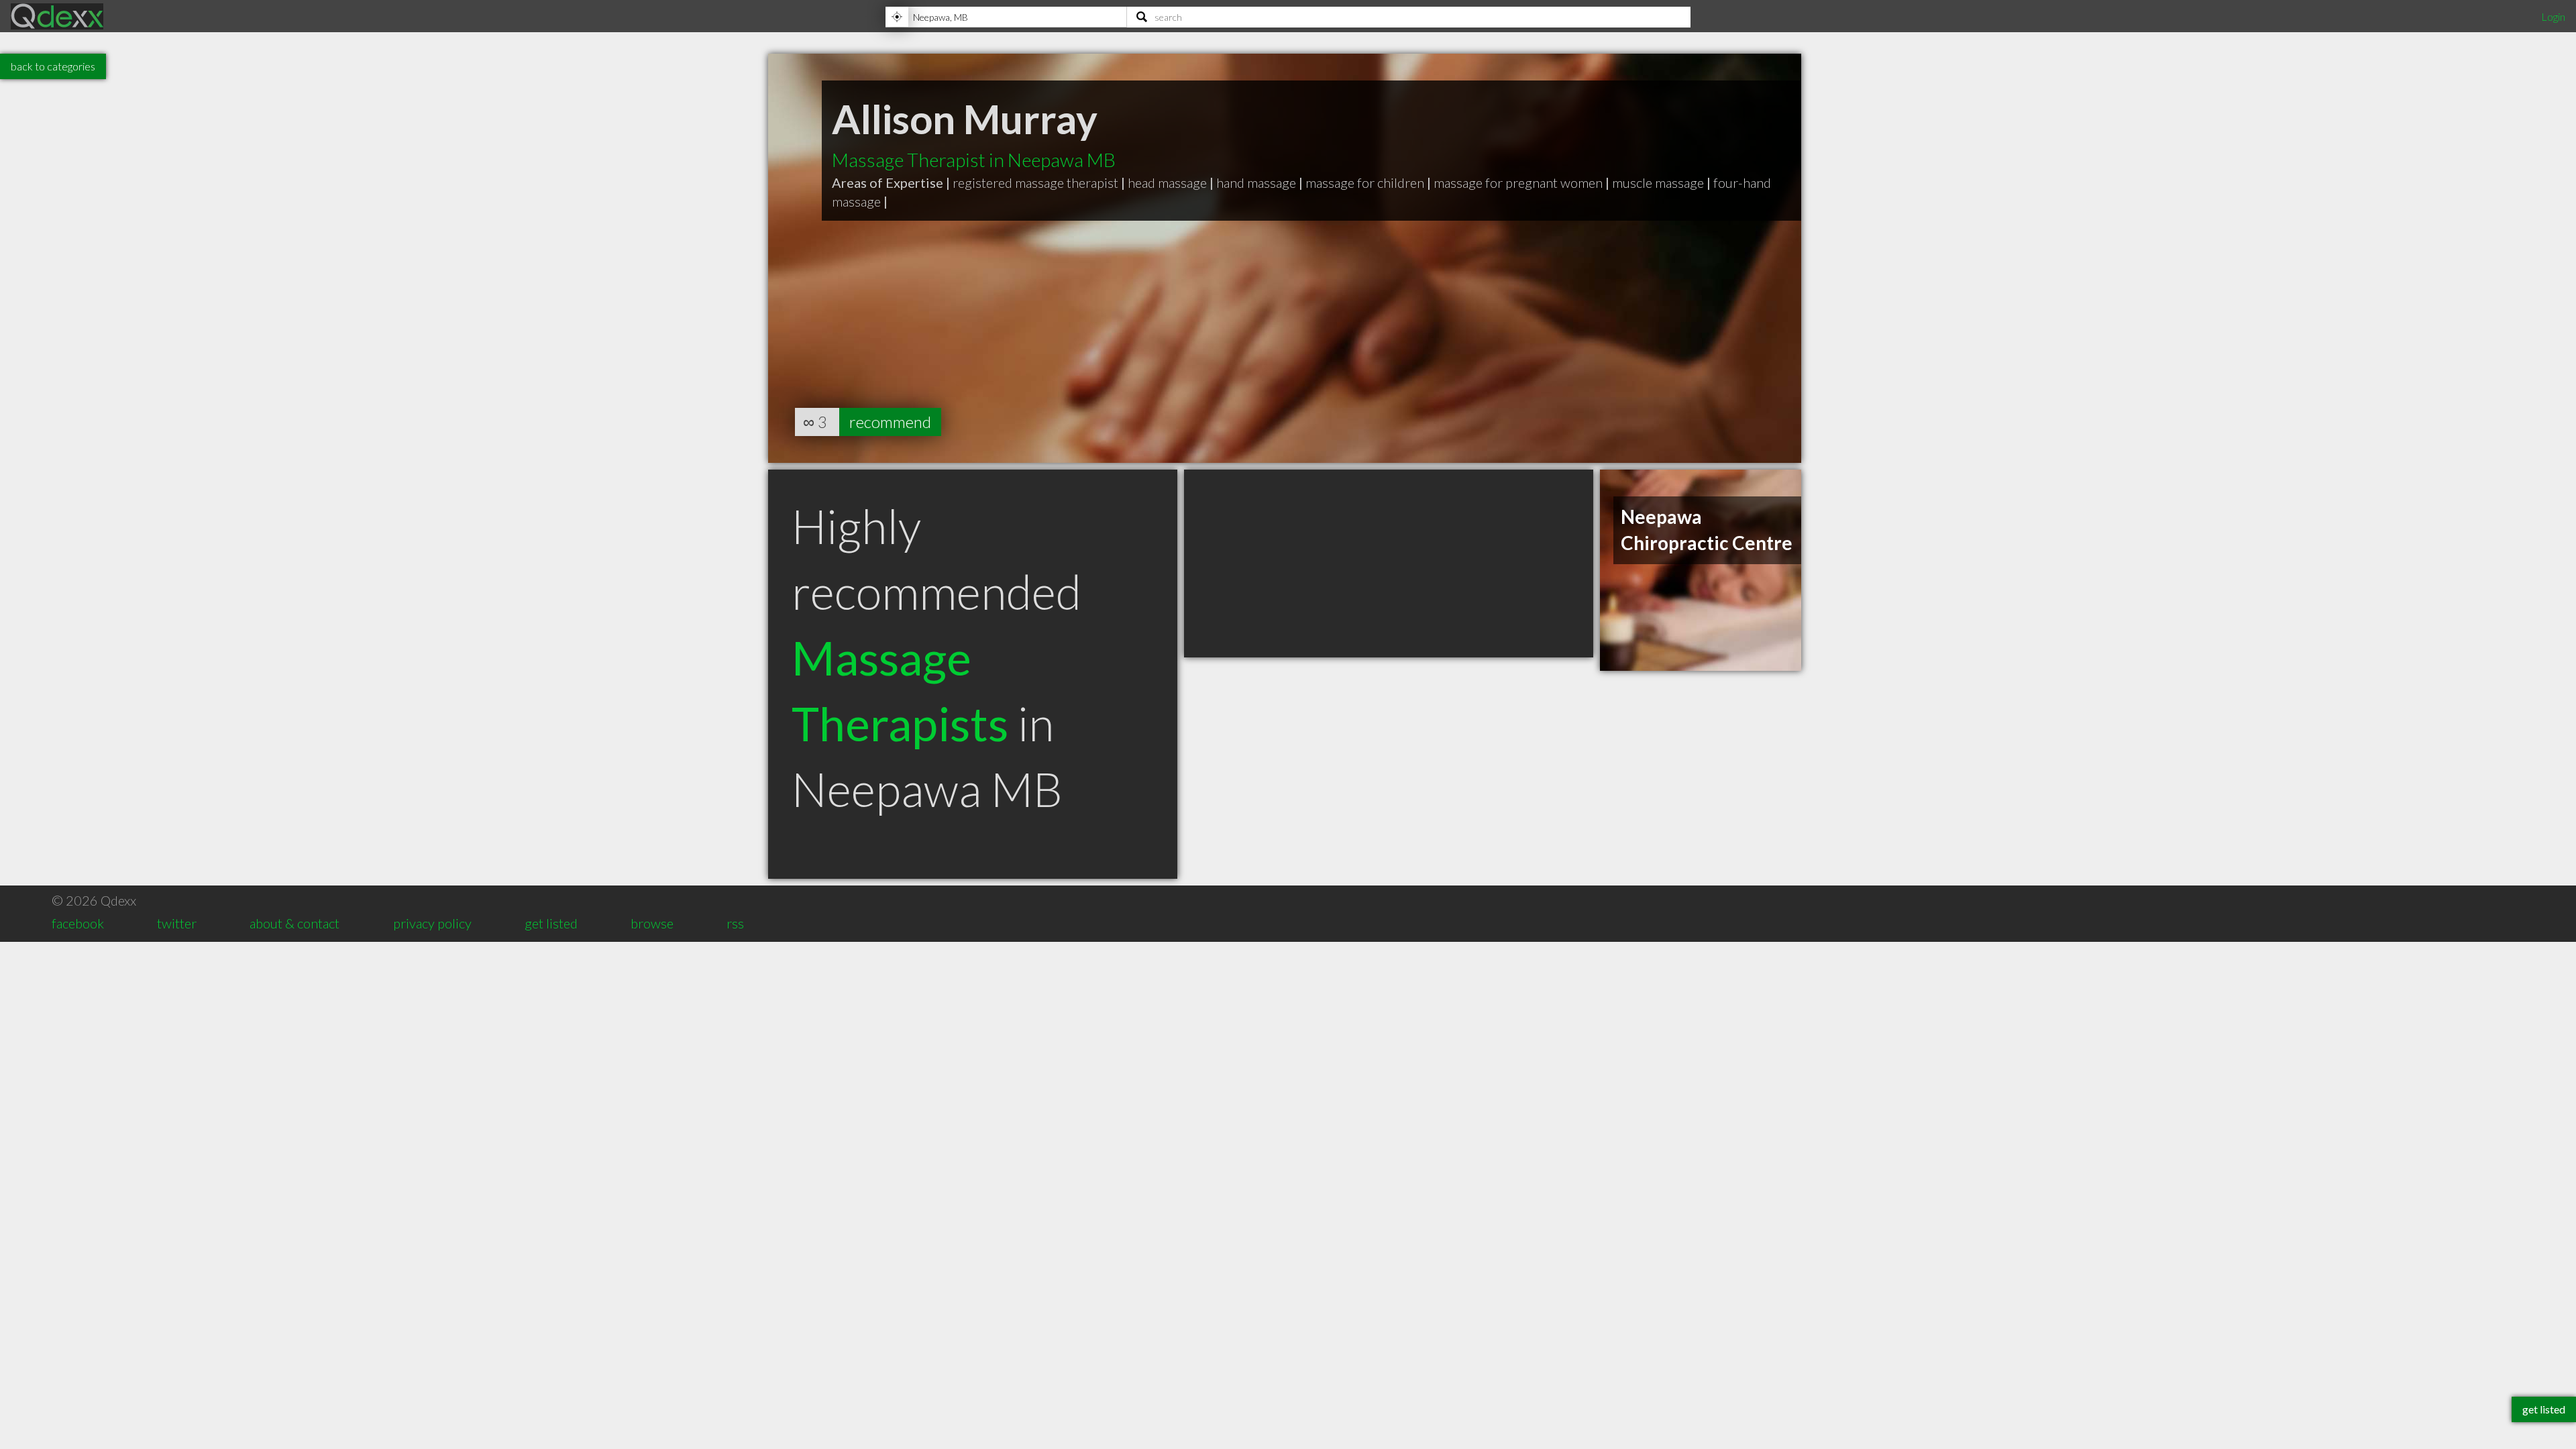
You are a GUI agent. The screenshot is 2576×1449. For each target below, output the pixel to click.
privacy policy (432, 923)
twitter (177, 923)
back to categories (53, 66)
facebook (78, 923)
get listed (551, 923)
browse (652, 923)
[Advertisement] (1389, 563)
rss (735, 923)
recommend (890, 422)
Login (2553, 16)
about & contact (294, 923)
